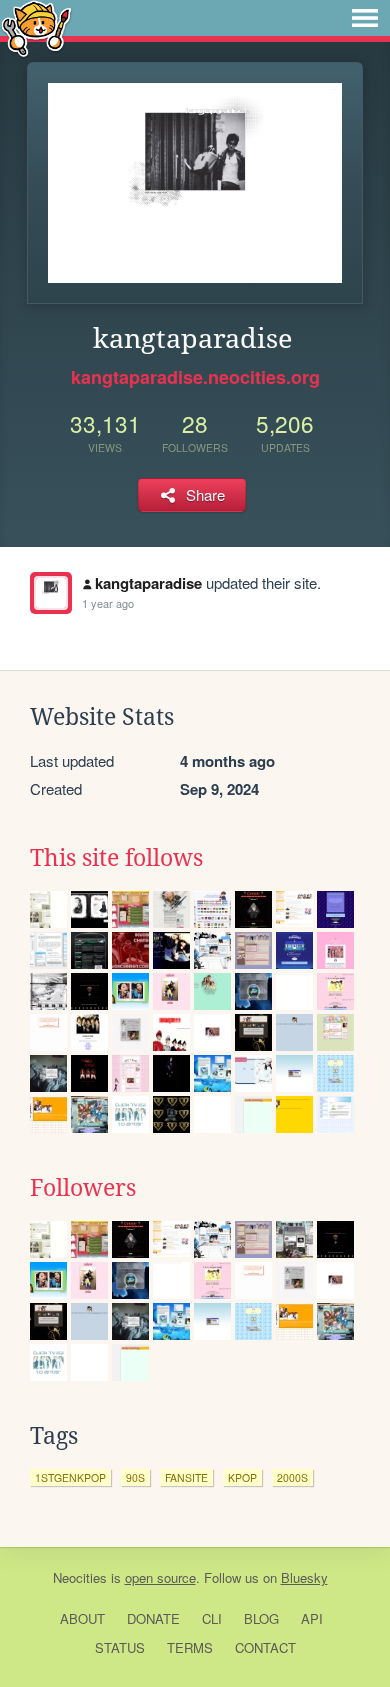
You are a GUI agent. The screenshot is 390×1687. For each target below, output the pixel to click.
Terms (190, 1647)
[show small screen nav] (365, 18)
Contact (265, 1647)
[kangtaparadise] (51, 593)
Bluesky (304, 1577)
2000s (292, 1477)
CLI (212, 1618)
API (312, 1618)
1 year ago (108, 603)
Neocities (80, 1577)
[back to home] (36, 27)
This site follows (116, 858)
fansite (186, 1477)
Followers (83, 1188)
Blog (261, 1618)
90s (135, 1477)
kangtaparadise (148, 583)
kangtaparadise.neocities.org (195, 377)
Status (120, 1647)
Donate (153, 1618)
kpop (242, 1477)
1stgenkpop (70, 1477)
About (82, 1618)
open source (160, 1577)
